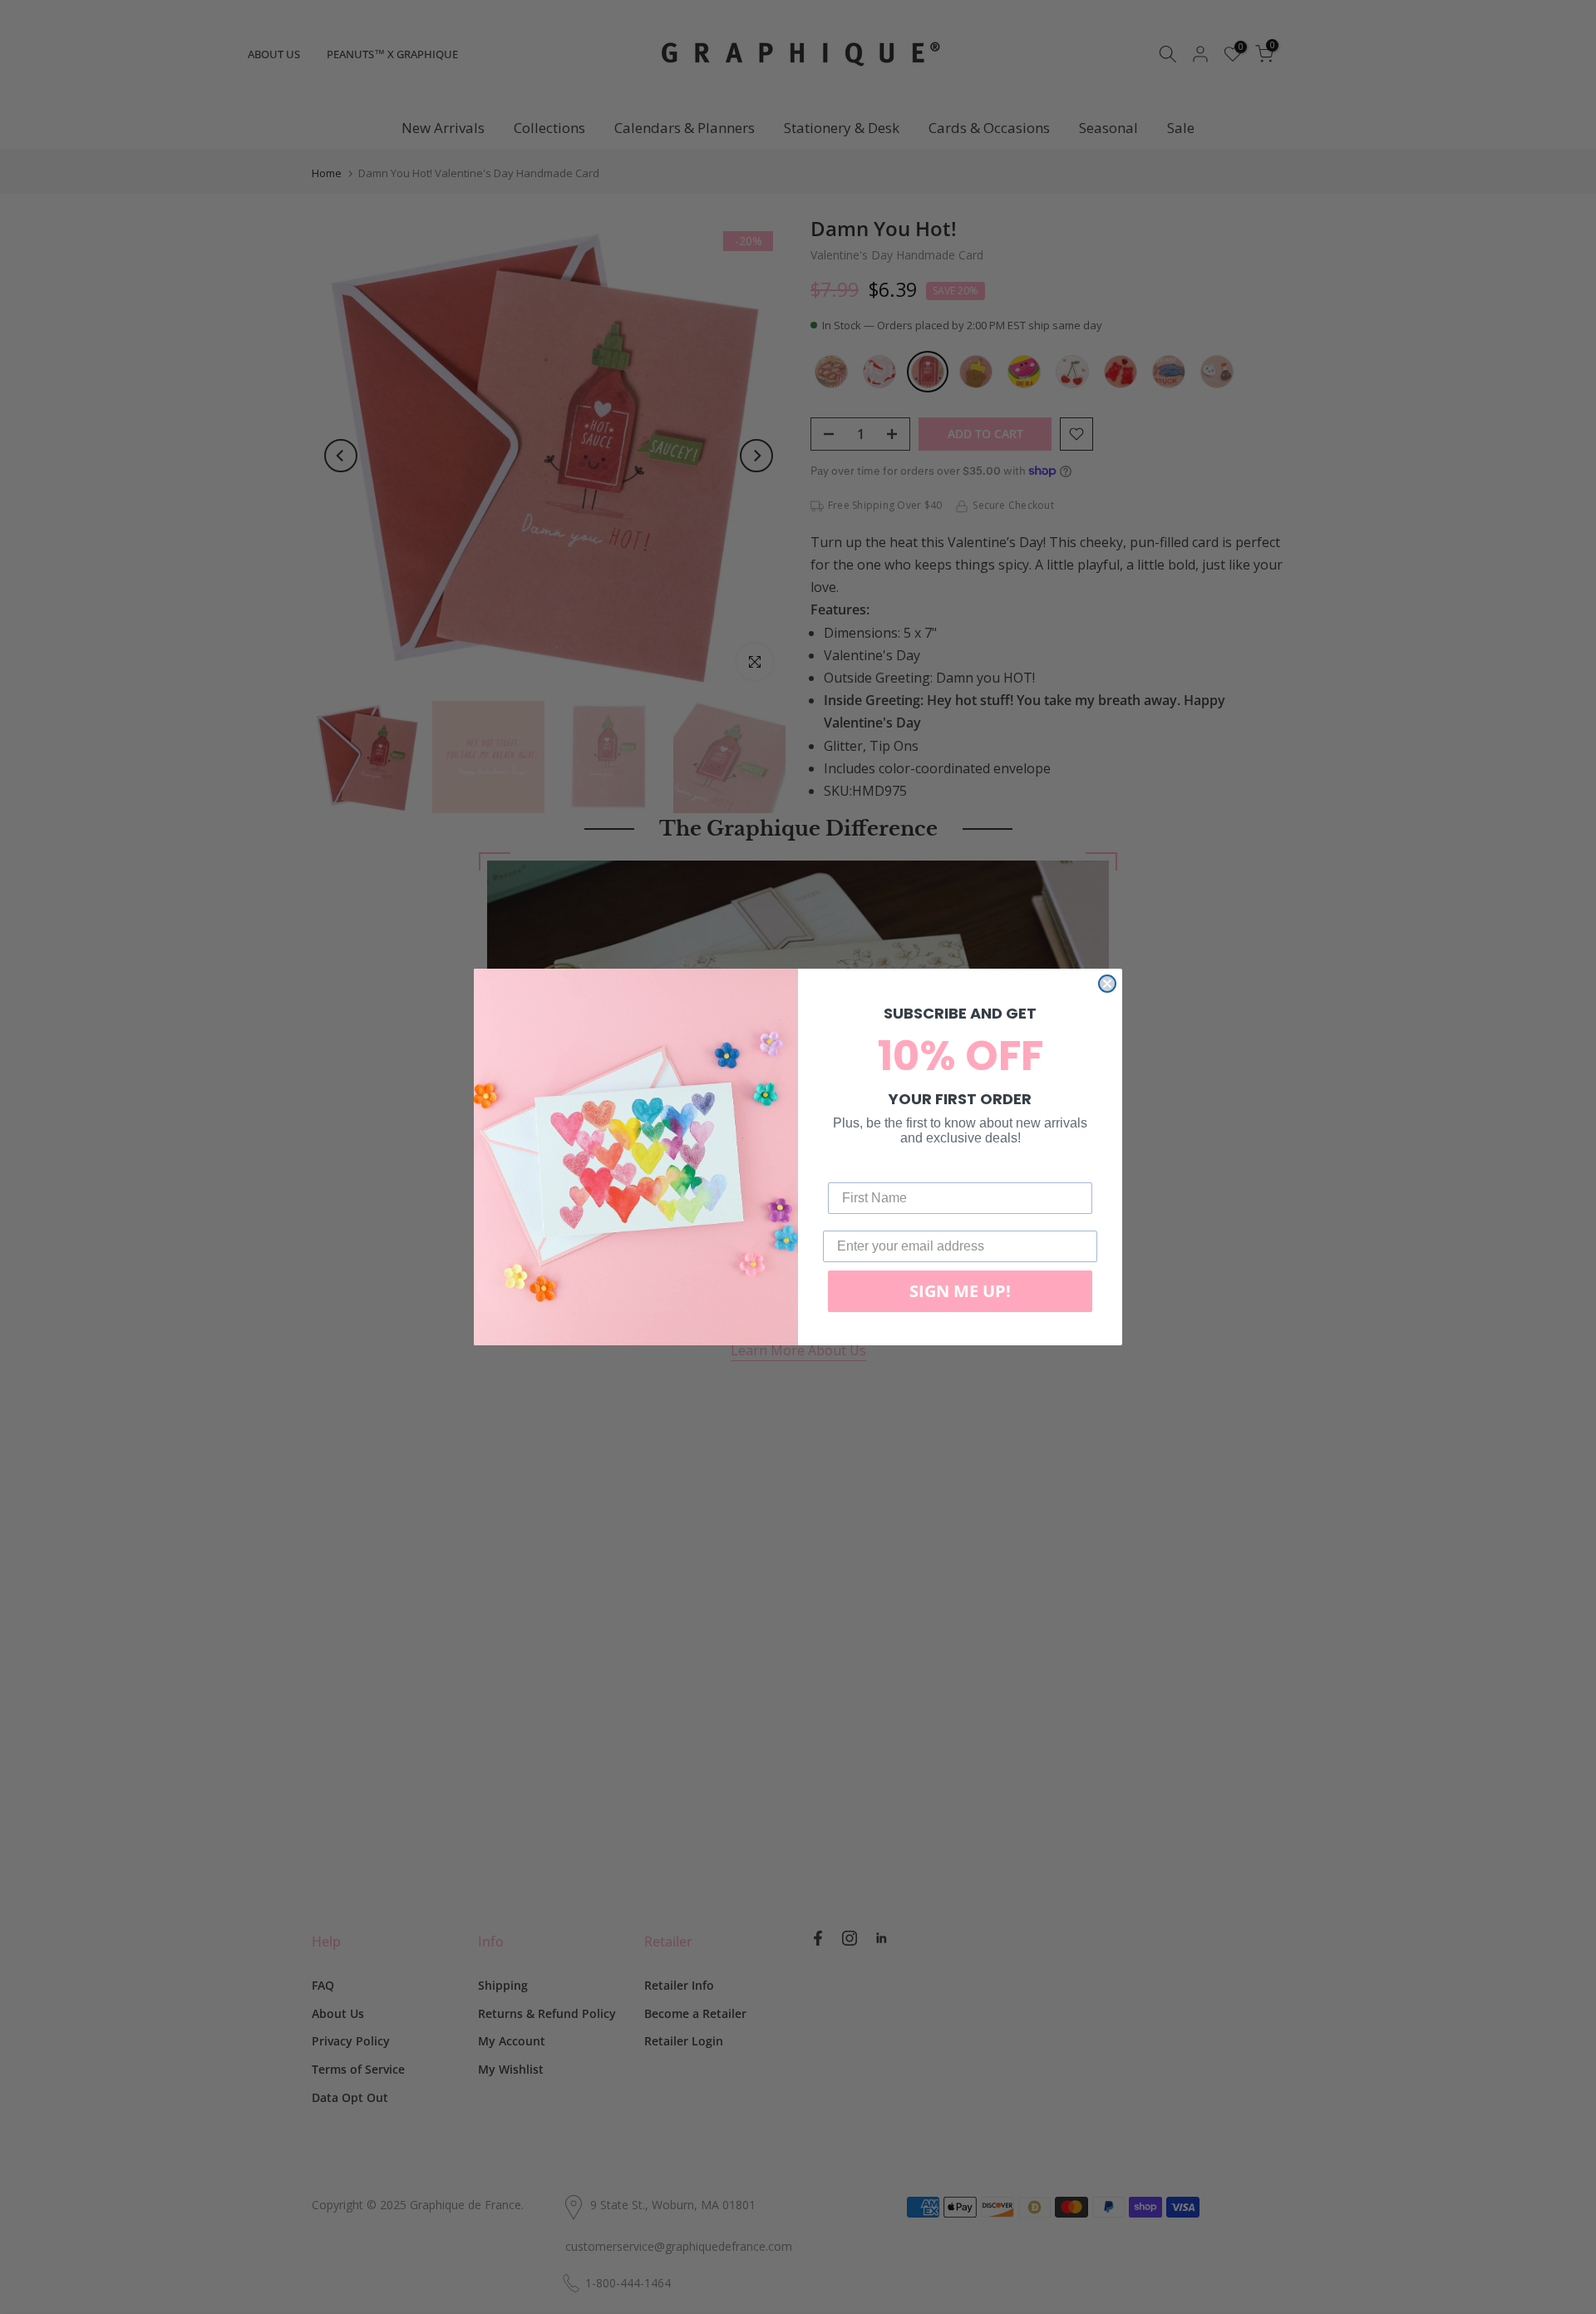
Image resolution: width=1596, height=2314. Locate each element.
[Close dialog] (1107, 984)
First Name (862, 1169)
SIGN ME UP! (960, 1291)
